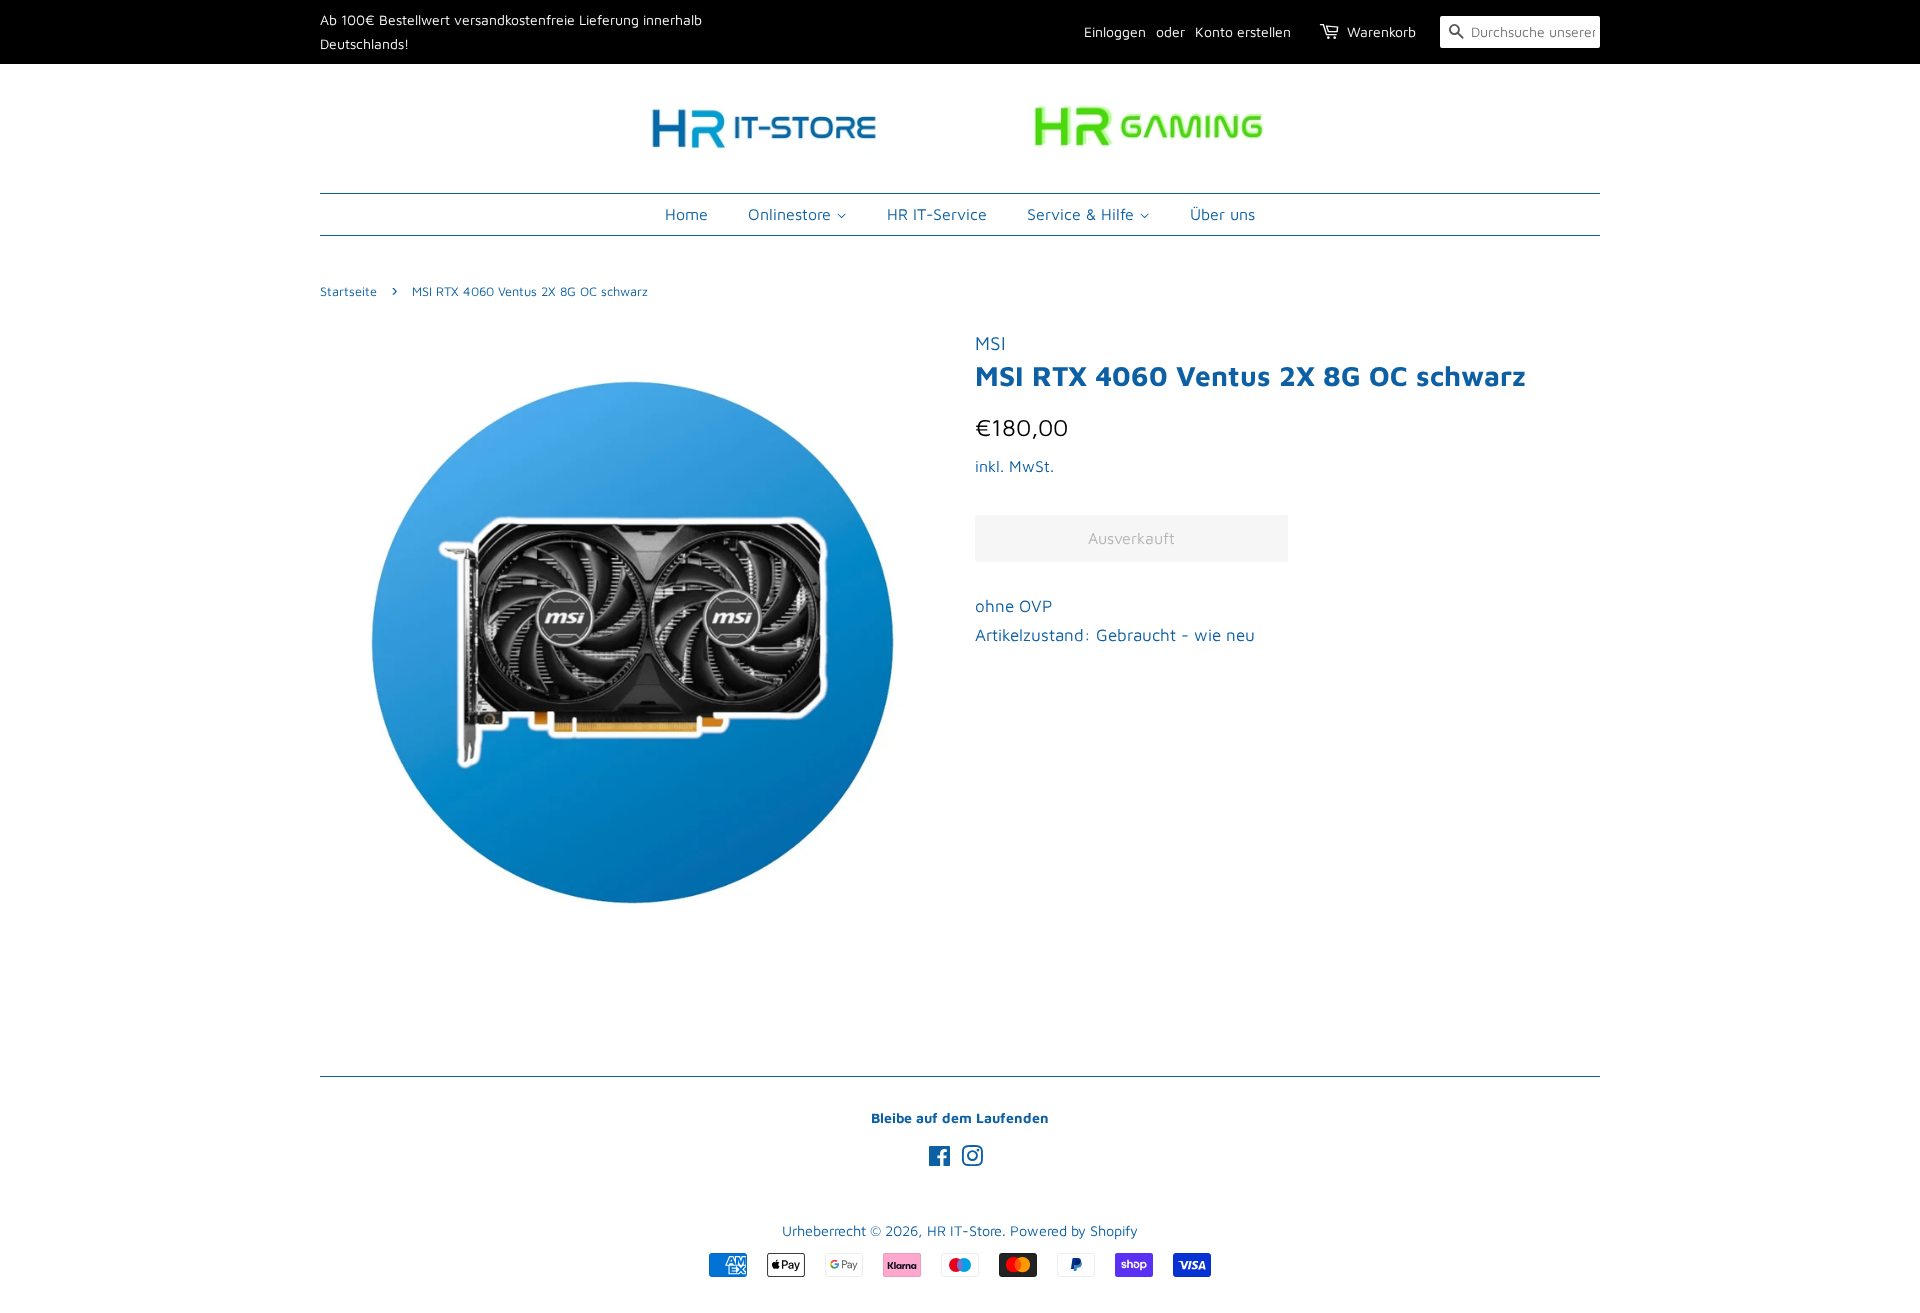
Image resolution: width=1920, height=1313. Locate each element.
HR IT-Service (937, 214)
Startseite (348, 291)
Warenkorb (1381, 31)
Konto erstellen (1243, 31)
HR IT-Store (964, 1230)
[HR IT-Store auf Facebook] (939, 1159)
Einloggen (1115, 31)
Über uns (1222, 214)
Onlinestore (792, 214)
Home (686, 214)
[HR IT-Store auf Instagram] (972, 1159)
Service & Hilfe (1083, 214)
